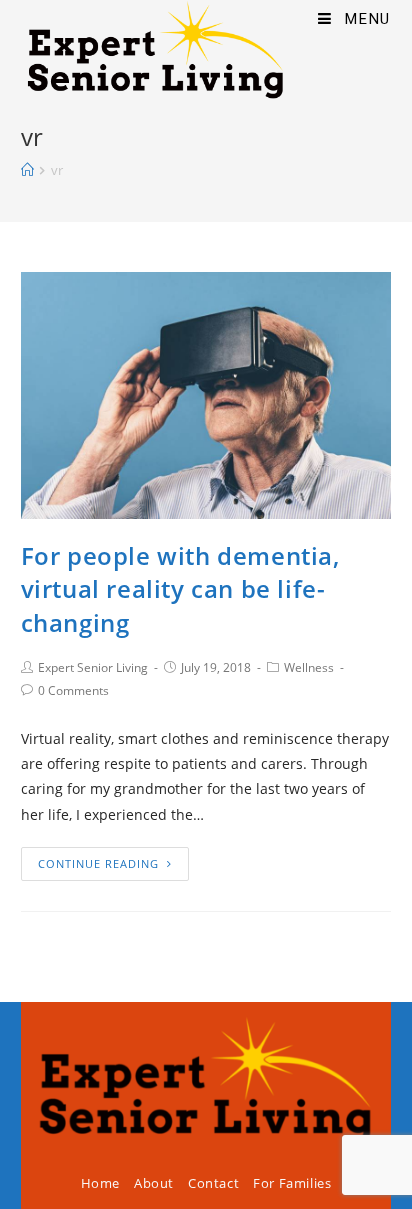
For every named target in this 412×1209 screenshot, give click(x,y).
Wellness (309, 667)
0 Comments (73, 690)
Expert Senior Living (93, 667)
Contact (213, 1183)
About (154, 1183)
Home (100, 1183)
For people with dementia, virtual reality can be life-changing (180, 589)
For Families (292, 1183)
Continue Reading (98, 863)
